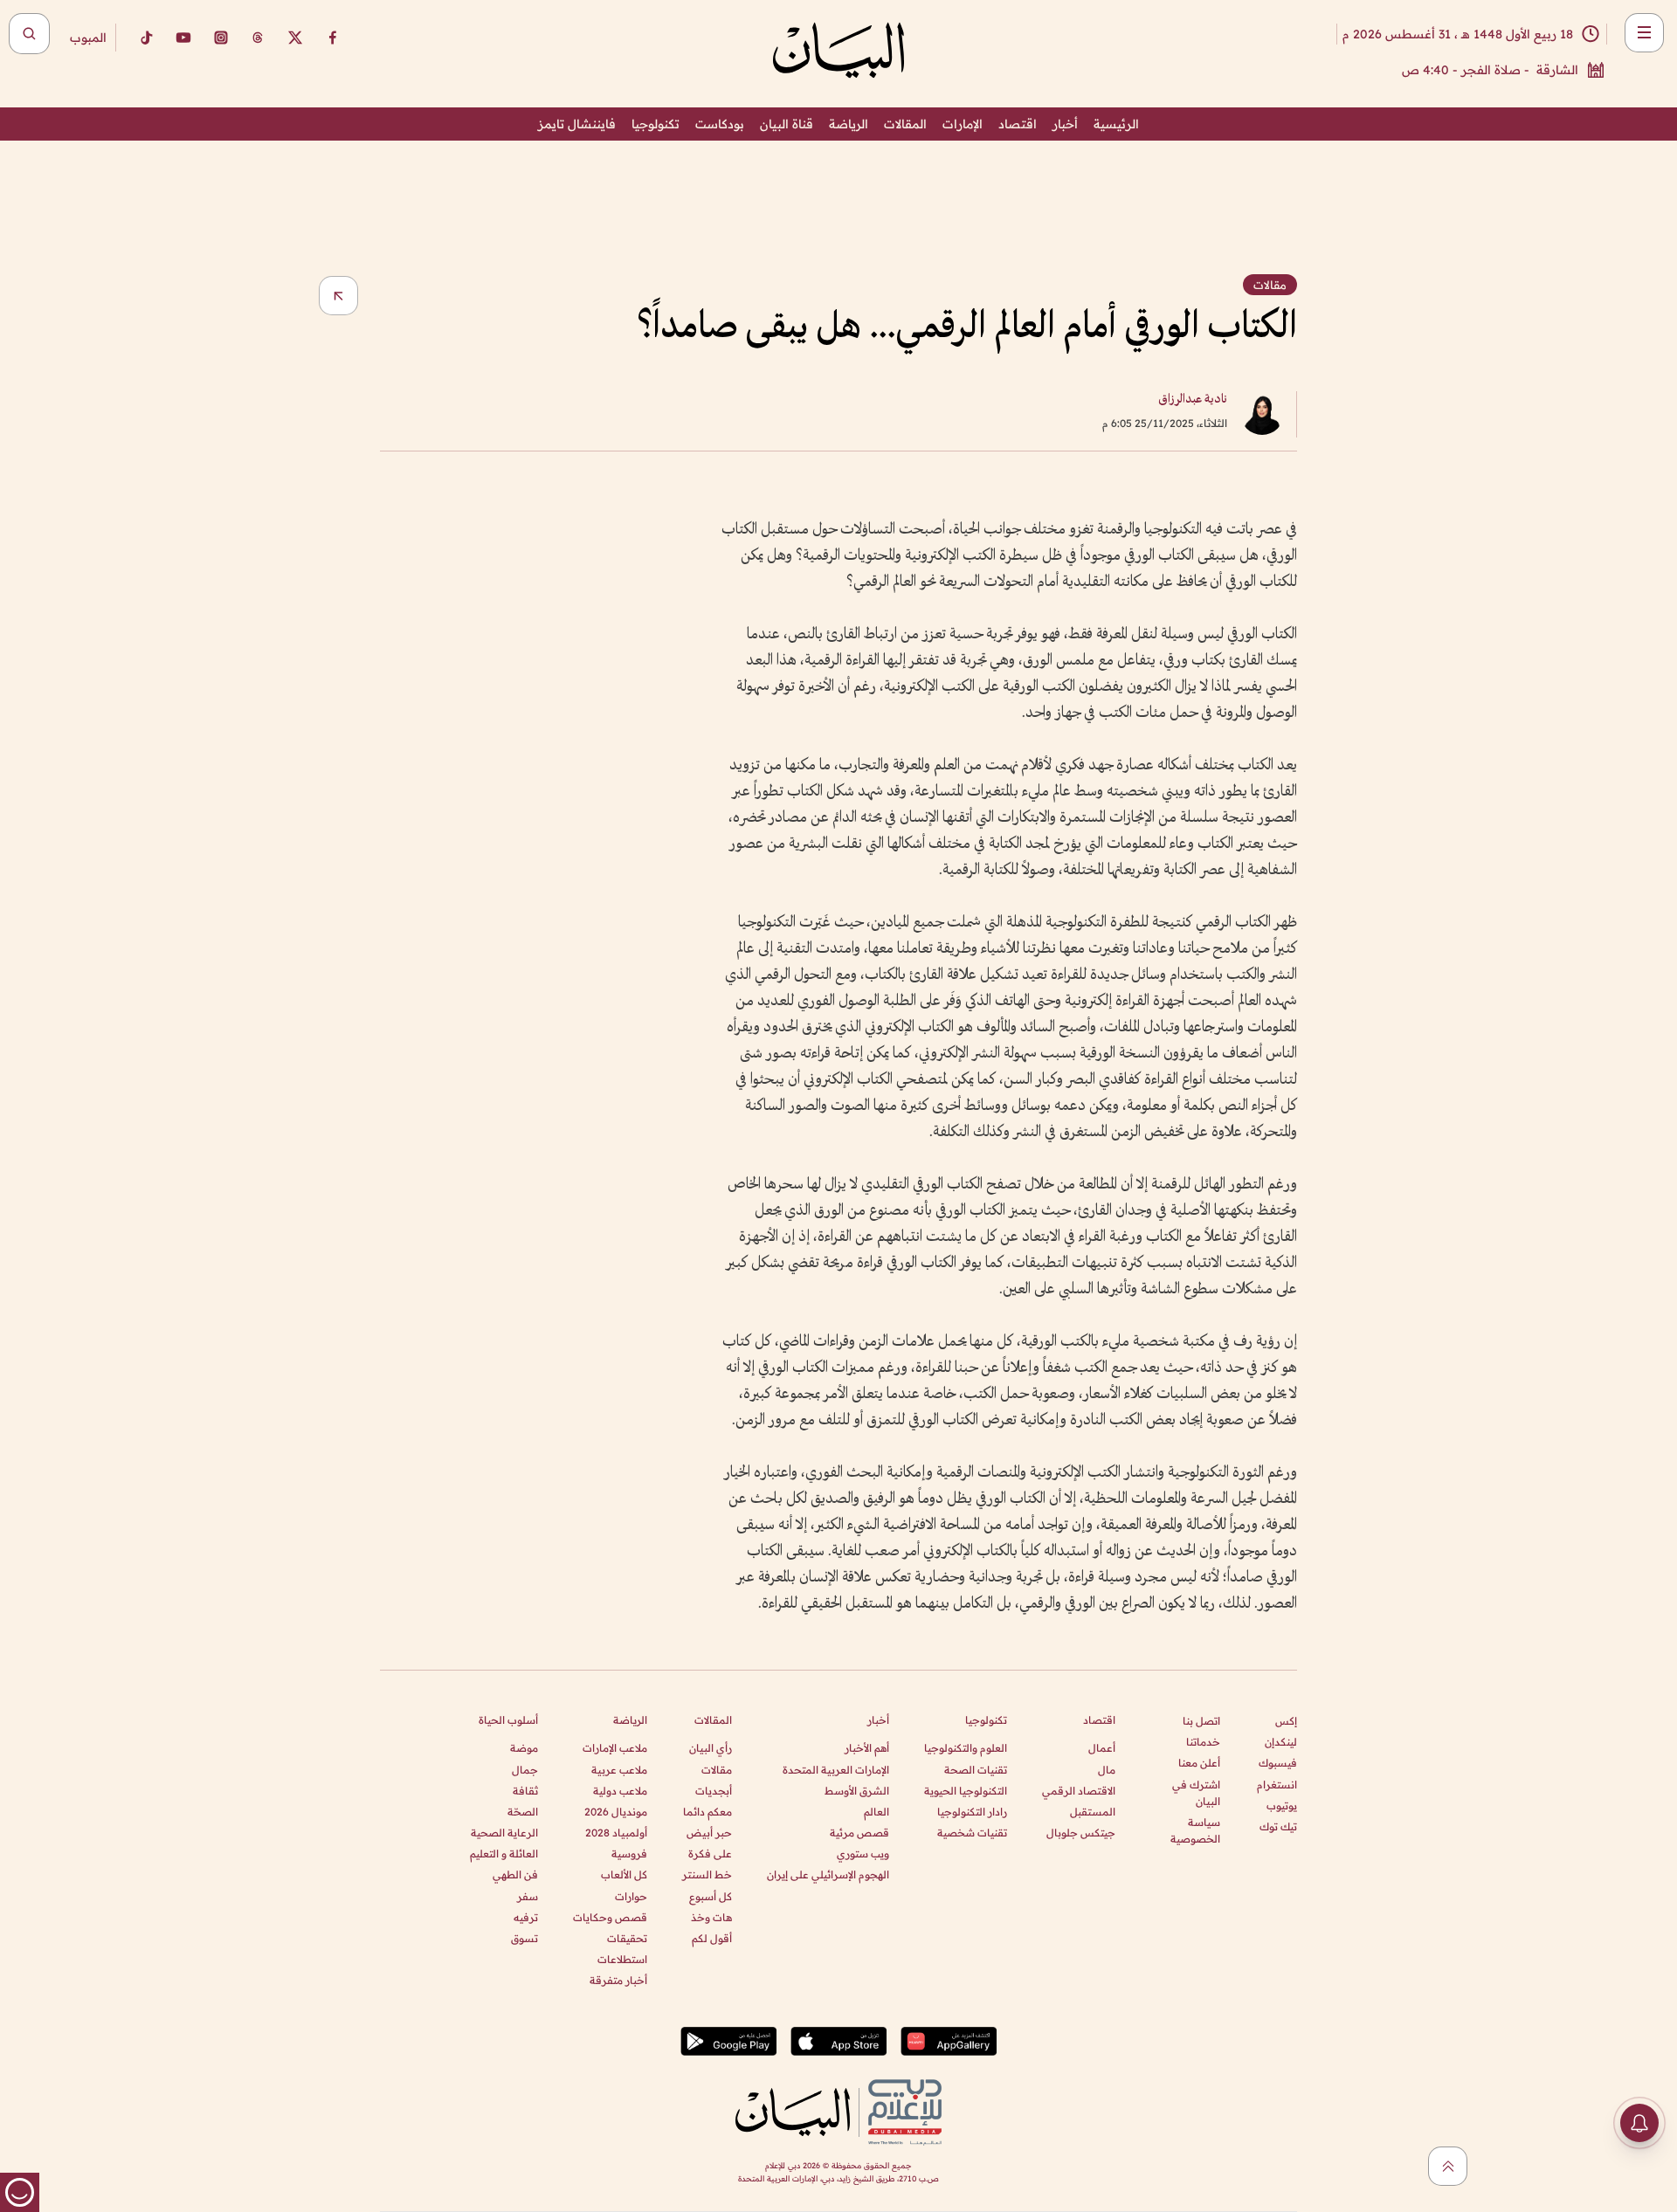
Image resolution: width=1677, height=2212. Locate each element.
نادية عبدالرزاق (1193, 400)
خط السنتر (707, 1874)
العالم (876, 1812)
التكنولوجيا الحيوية (966, 1791)
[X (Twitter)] (295, 38)
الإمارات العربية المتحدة (836, 1770)
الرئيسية (1116, 124)
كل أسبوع (711, 1896)
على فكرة (710, 1854)
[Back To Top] (1448, 2166)
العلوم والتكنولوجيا (966, 1748)
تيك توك (1278, 1826)
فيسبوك (1278, 1763)
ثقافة (525, 1791)
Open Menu (1644, 33)
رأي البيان (711, 1748)
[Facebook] (333, 38)
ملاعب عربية (619, 1770)
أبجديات (714, 1791)
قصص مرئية (859, 1833)
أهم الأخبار (867, 1748)
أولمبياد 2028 (616, 1833)
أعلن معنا (1199, 1763)
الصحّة (523, 1812)
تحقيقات (627, 1938)
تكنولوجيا (656, 124)
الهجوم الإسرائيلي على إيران (828, 1874)
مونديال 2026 (616, 1812)
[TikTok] (146, 38)
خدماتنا (1203, 1742)
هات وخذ (711, 1917)
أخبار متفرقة (618, 1980)
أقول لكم (712, 1938)
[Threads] (258, 38)
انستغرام (1277, 1785)
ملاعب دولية (620, 1791)
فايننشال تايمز (577, 124)
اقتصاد (1018, 124)
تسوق (524, 1938)
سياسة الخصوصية (1195, 1830)
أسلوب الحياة (508, 1720)
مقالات (717, 1770)
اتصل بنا (1201, 1721)
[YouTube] (183, 38)
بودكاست (720, 124)
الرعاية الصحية (504, 1833)
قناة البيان (787, 124)
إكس (1286, 1721)
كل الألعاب (624, 1874)
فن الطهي (515, 1874)
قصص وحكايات (610, 1917)
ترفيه (526, 1917)
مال (1107, 1770)
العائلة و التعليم (504, 1854)
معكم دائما (707, 1812)
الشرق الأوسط (857, 1791)
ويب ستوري (863, 1854)
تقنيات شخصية (972, 1833)
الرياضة (849, 124)
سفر (528, 1896)
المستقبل (1093, 1812)
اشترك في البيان (1196, 1793)
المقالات (905, 124)
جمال (525, 1770)
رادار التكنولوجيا (972, 1812)
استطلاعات (622, 1959)
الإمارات (963, 124)
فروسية (629, 1854)
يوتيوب (1282, 1805)
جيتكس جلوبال (1081, 1833)
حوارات (631, 1896)
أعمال (1102, 1748)
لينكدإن (1281, 1742)
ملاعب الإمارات (615, 1748)
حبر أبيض (709, 1833)
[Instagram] (221, 38)
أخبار (1065, 124)
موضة (524, 1748)
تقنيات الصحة (976, 1770)
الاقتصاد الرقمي (1079, 1791)
